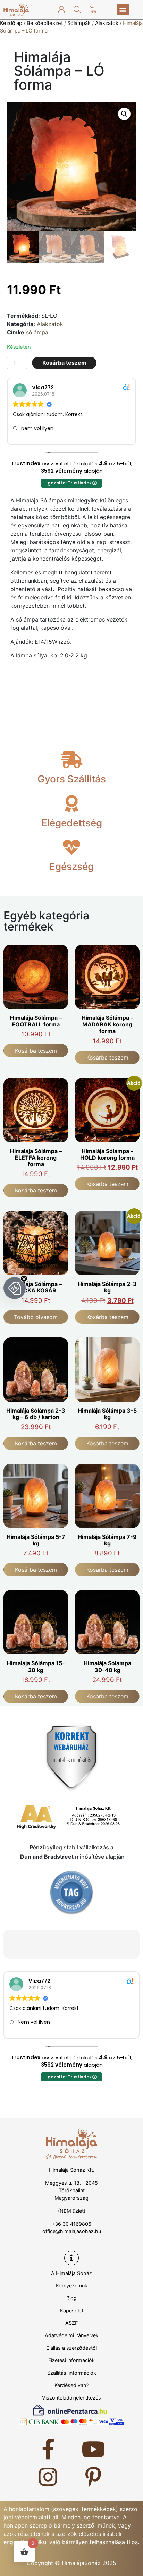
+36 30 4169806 (71, 2224)
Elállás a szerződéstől (71, 2348)
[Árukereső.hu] (71, 1892)
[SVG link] (16, 10)
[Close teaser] (24, 1279)
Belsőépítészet (45, 23)
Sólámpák (79, 23)
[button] (123, 10)
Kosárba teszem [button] (36, 1051)
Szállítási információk (72, 2373)
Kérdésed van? (71, 2385)
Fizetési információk (71, 2360)
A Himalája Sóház (71, 2273)
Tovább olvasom (36, 1317)
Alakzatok (107, 23)
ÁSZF (71, 2323)
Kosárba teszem (64, 363)
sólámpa (37, 332)
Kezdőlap (11, 23)
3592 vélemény (62, 471)
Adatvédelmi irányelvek (72, 2335)
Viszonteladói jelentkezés (71, 2398)
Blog (71, 2298)
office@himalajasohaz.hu (72, 2231)
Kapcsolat (72, 2310)
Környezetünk (72, 2285)
